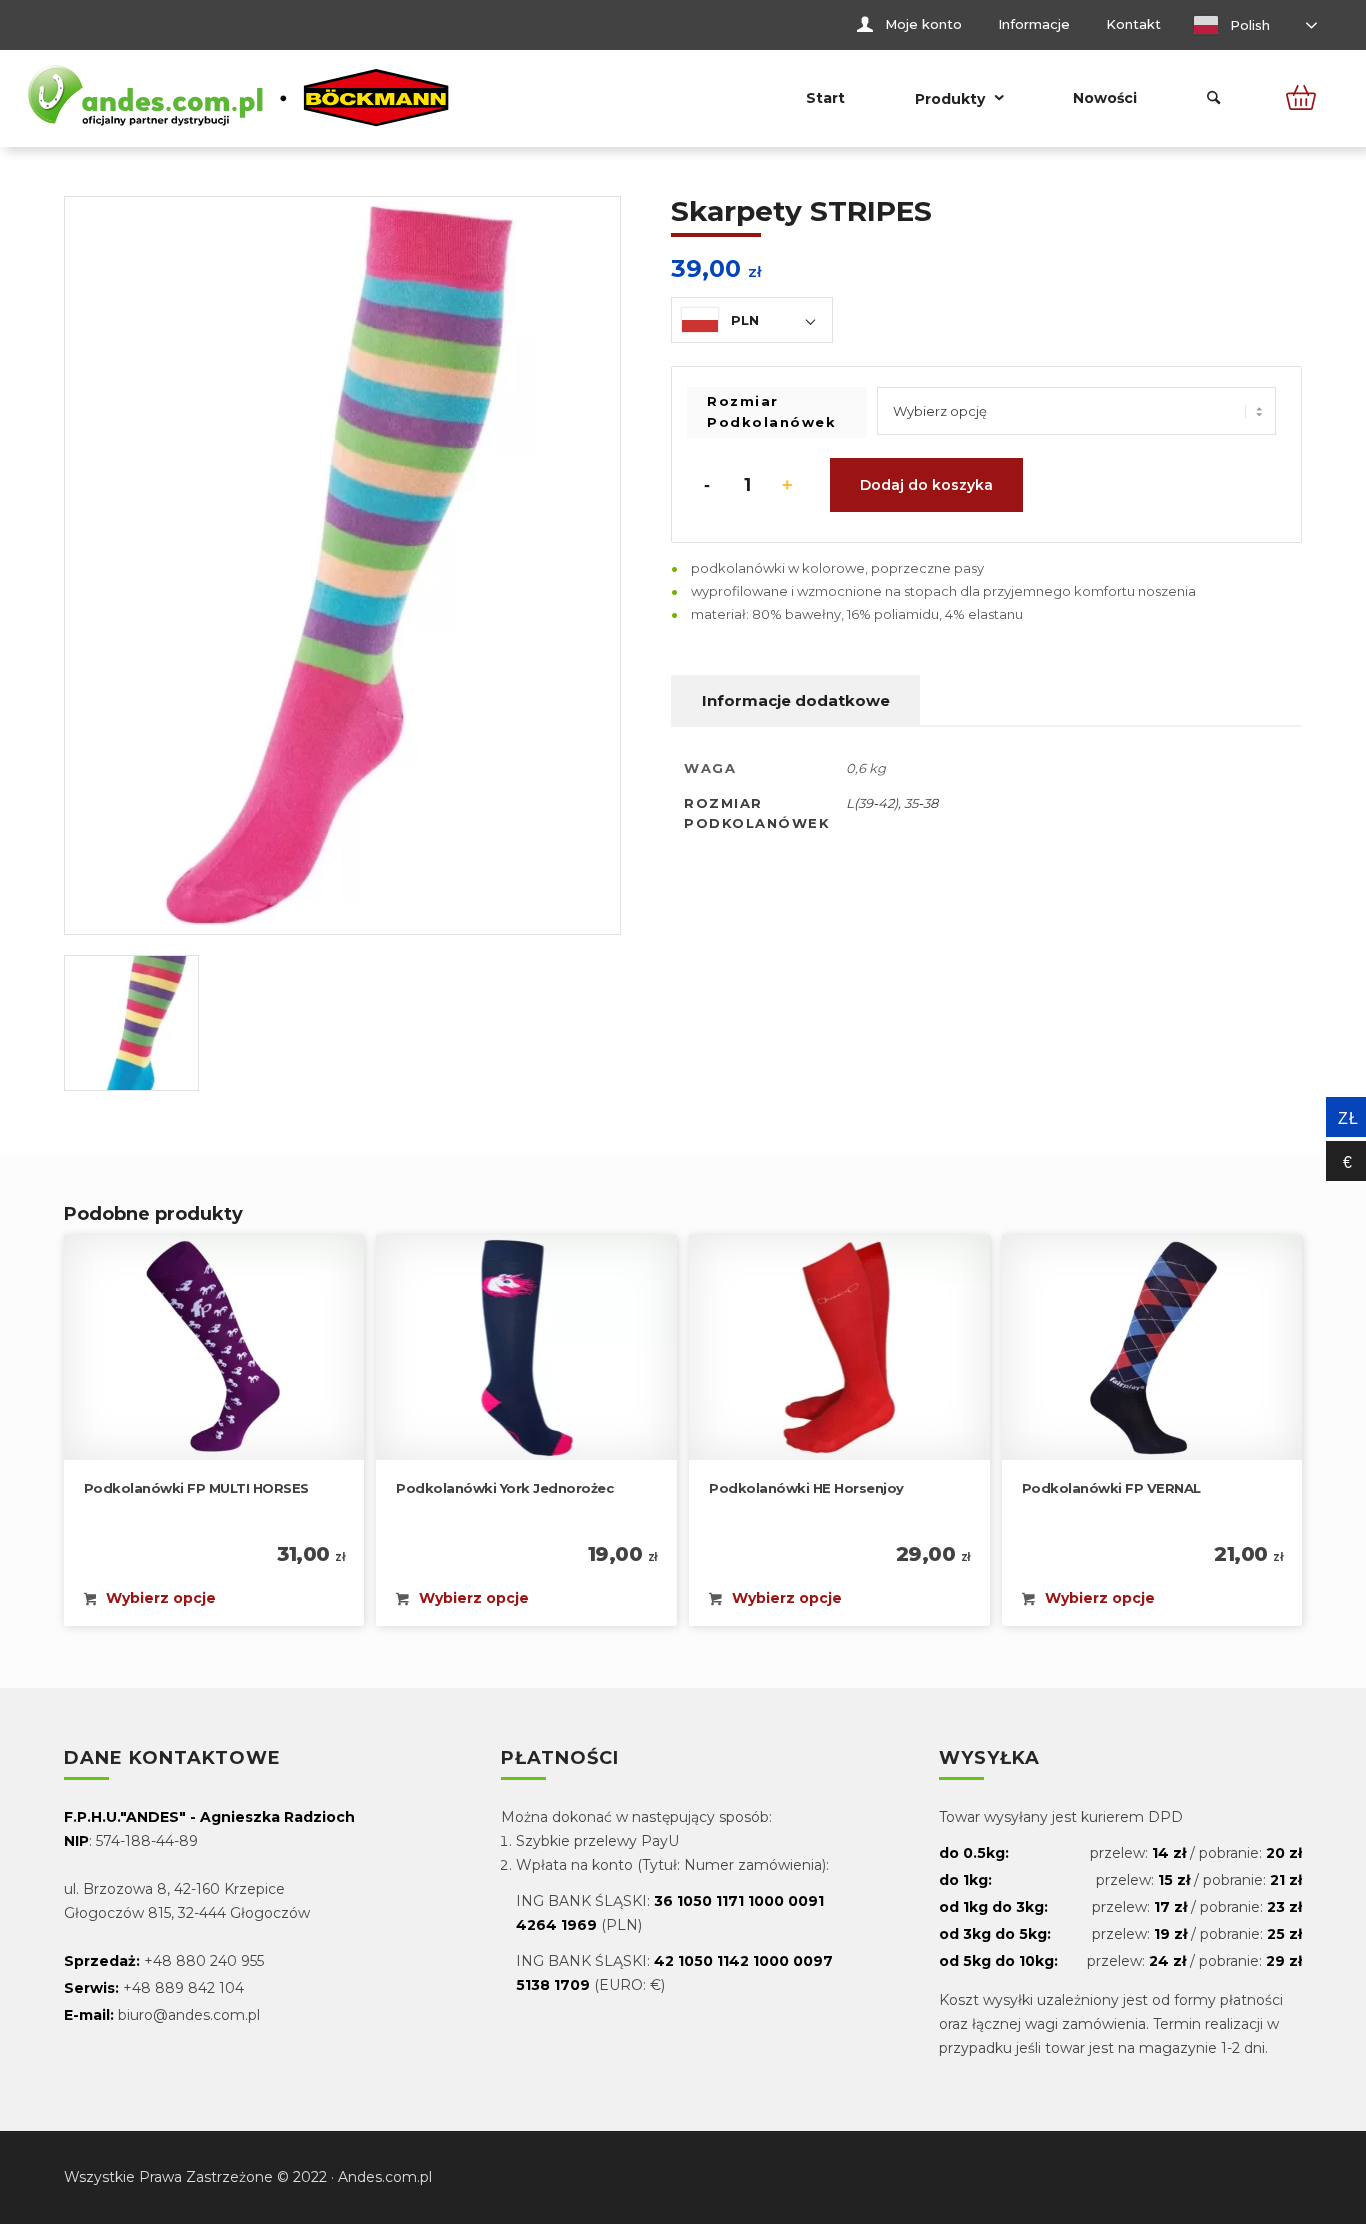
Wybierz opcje (159, 1597)
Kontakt (1133, 24)
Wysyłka (989, 1759)
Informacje (1034, 24)
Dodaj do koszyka (926, 485)
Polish (1248, 25)
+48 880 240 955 (204, 1961)
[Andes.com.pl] (239, 98)
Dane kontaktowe (172, 1759)
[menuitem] (909, 25)
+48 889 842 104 (183, 1988)
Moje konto (923, 24)
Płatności (560, 1759)
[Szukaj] (1213, 98)
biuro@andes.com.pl (189, 2015)
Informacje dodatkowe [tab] (796, 700)
